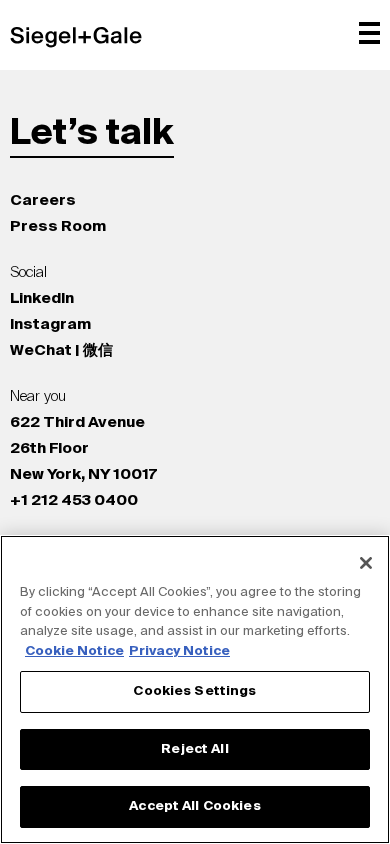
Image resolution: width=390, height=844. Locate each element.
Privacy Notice (179, 651)
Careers (43, 200)
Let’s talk (92, 134)
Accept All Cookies (194, 806)
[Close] (366, 563)
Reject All (194, 749)
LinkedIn (42, 298)
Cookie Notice (74, 651)
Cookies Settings (194, 691)
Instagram (50, 324)
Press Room (58, 226)
